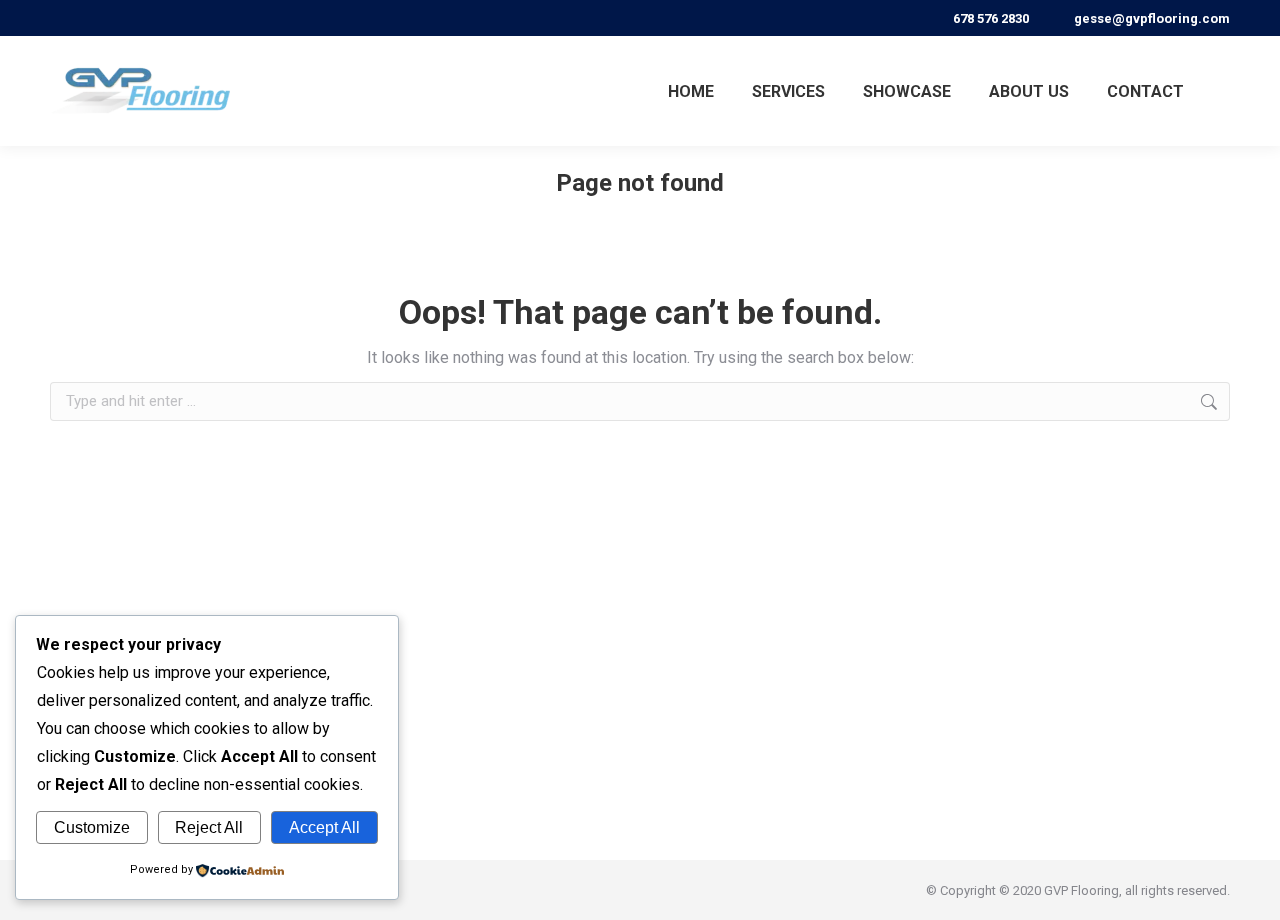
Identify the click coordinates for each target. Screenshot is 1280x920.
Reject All (209, 827)
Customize (92, 827)
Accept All (324, 827)
